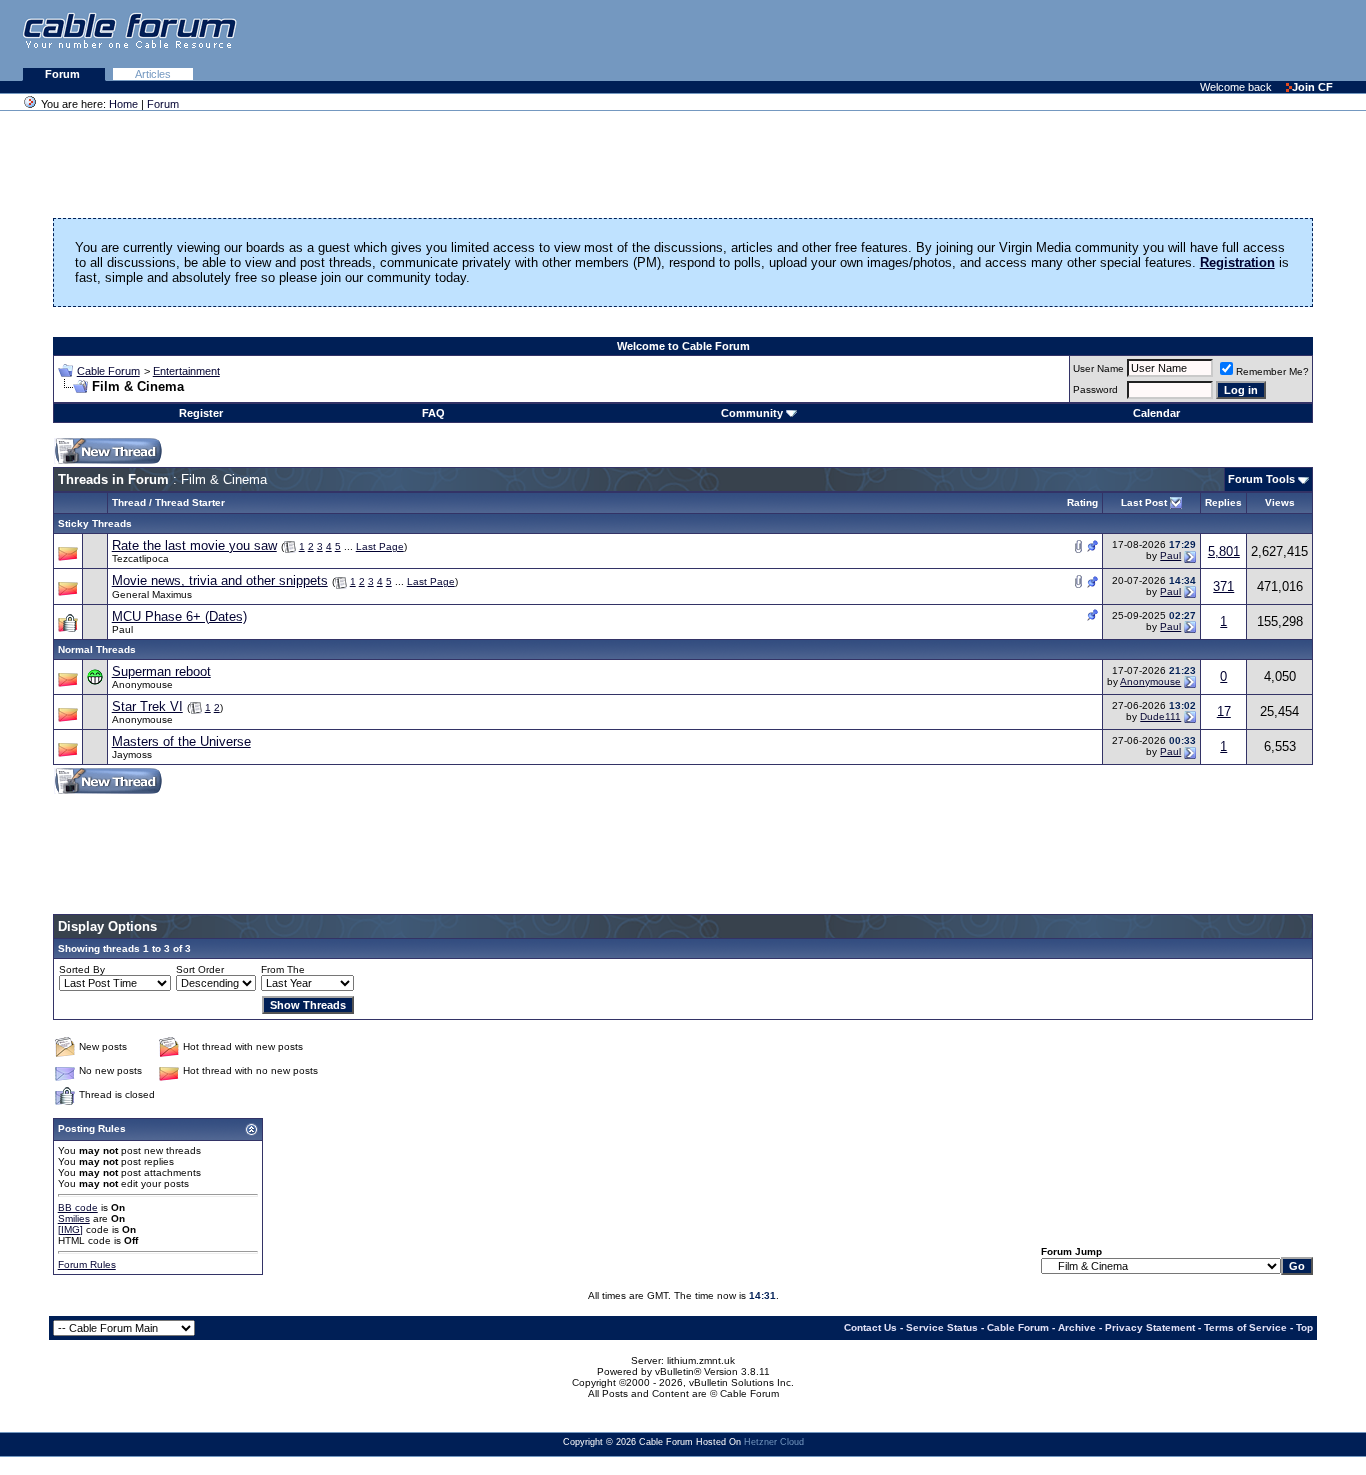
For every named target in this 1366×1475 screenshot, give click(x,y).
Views (1280, 502)
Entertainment (186, 371)
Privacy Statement (1150, 1327)
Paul (1170, 555)
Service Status (942, 1327)
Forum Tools (1261, 479)
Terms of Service (1245, 1327)
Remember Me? (1272, 371)
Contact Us (870, 1327)
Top (1304, 1327)
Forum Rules (87, 1264)
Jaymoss (132, 754)
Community (752, 413)
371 (1223, 586)
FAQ (433, 413)
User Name (1098, 368)
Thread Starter (190, 502)
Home (123, 104)
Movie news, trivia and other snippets (220, 580)
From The (283, 969)
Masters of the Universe (181, 741)
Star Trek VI (147, 706)
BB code (78, 1207)
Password (1095, 389)
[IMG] (70, 1229)
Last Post (1144, 502)
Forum (64, 74)
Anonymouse (142, 684)
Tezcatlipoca (140, 558)
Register (201, 413)
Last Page (380, 546)
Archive (1077, 1327)
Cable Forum (108, 371)
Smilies (74, 1218)
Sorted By (82, 969)
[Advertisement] (1122, 40)
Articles (153, 74)
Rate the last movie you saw (194, 545)
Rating (1082, 502)
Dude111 (1160, 716)
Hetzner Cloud (774, 1442)
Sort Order (200, 969)
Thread (129, 502)
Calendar (1156, 413)
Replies (1223, 502)
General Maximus (152, 594)
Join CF (1312, 87)
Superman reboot (161, 671)
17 (1224, 711)
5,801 (1224, 551)
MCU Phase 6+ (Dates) (179, 616)
